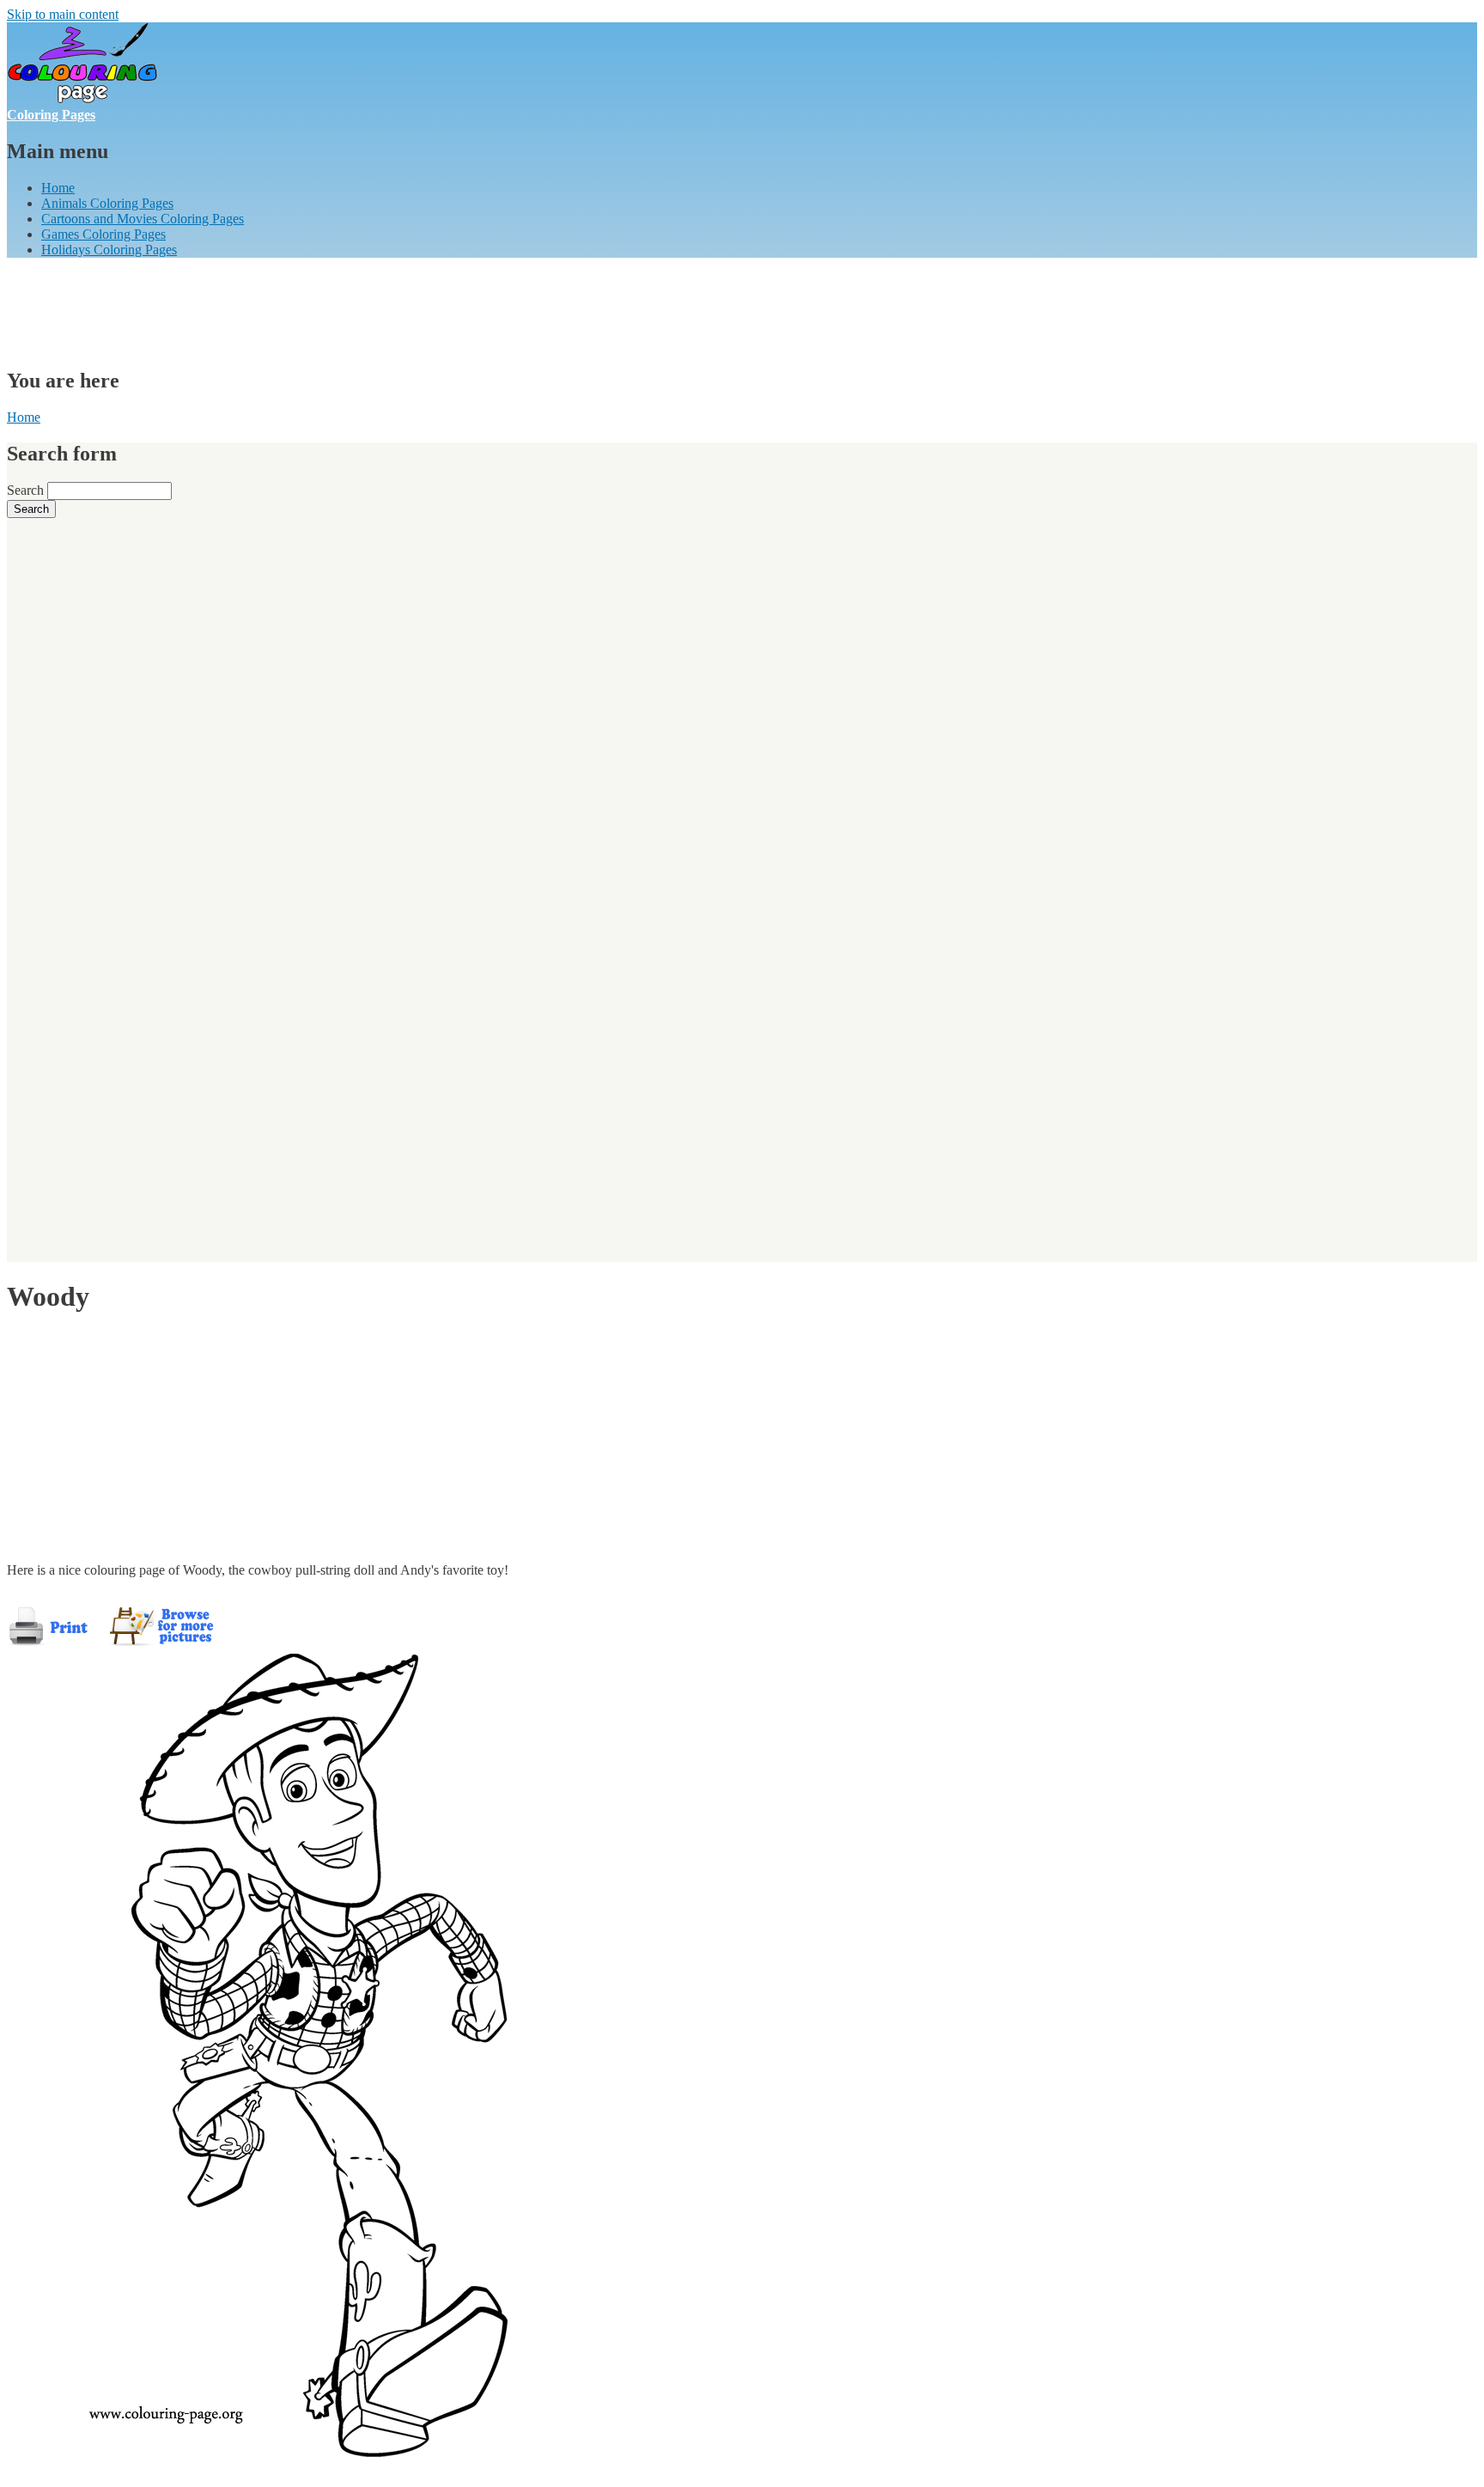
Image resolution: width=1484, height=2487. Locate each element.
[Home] (82, 99)
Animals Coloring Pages (107, 203)
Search (27, 490)
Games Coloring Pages (103, 234)
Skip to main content (63, 14)
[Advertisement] (319, 310)
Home (58, 188)
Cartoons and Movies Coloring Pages (143, 219)
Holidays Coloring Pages (109, 250)
